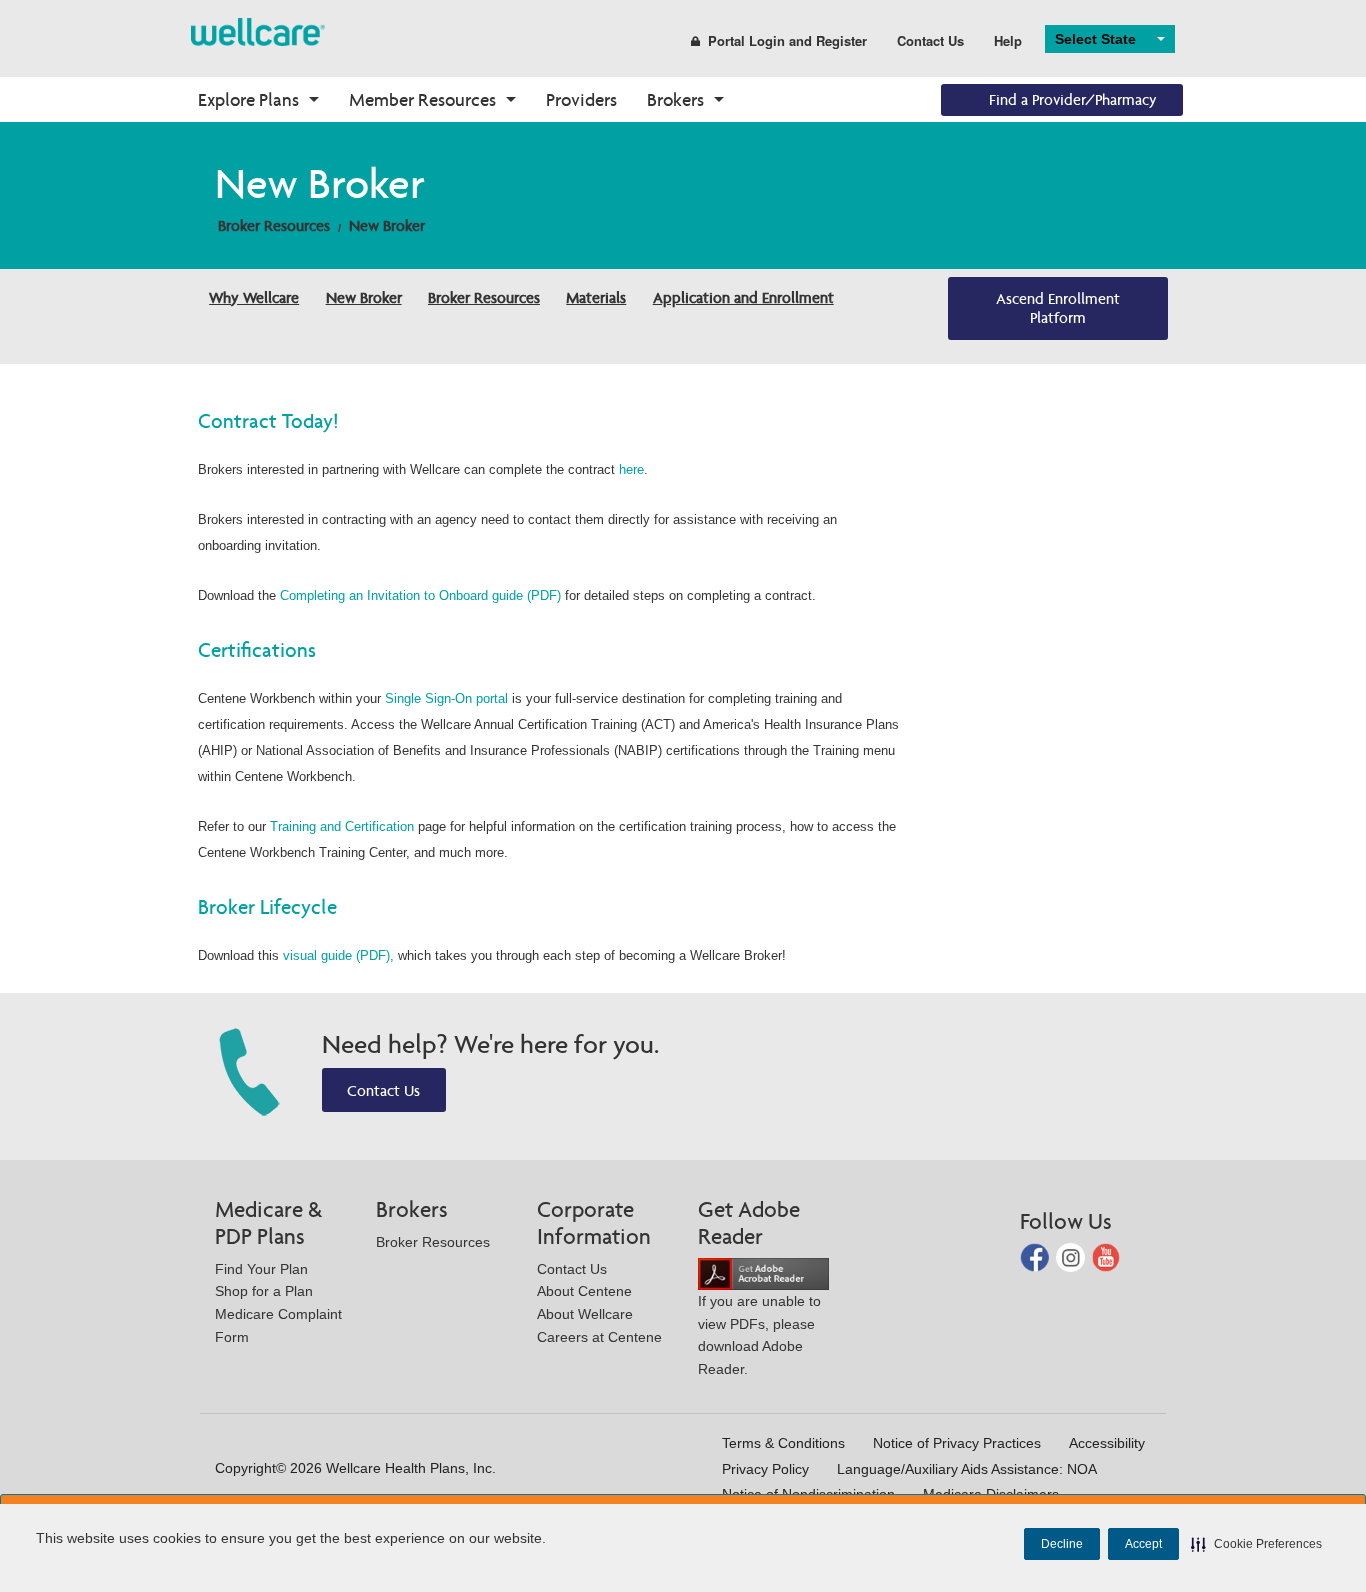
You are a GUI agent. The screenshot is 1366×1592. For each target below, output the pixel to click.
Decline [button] (1062, 1544)
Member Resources (422, 99)
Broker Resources (274, 225)
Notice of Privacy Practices (957, 1443)
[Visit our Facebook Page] (1036, 1256)
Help (1008, 40)
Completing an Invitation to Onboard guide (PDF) (420, 595)
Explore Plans (248, 99)
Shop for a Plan (264, 1291)
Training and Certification (342, 826)
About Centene (584, 1291)
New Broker (387, 225)
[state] (258, 30)
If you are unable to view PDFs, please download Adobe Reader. (759, 1335)
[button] (1256, 1544)
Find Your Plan (261, 1269)
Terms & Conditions (783, 1443)
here (631, 469)
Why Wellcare (254, 297)
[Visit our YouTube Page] (1106, 1256)
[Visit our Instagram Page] (1072, 1256)
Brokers (675, 99)
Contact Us (930, 40)
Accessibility (1107, 1443)
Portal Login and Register (787, 40)
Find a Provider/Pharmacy (1073, 99)
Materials (596, 297)
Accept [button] (1143, 1544)
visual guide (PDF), (338, 955)
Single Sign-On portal (446, 698)
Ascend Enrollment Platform (1058, 308)
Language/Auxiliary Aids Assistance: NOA (967, 1469)
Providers (581, 99)
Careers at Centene (599, 1337)
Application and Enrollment (743, 297)
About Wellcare (585, 1314)
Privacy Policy (765, 1469)
